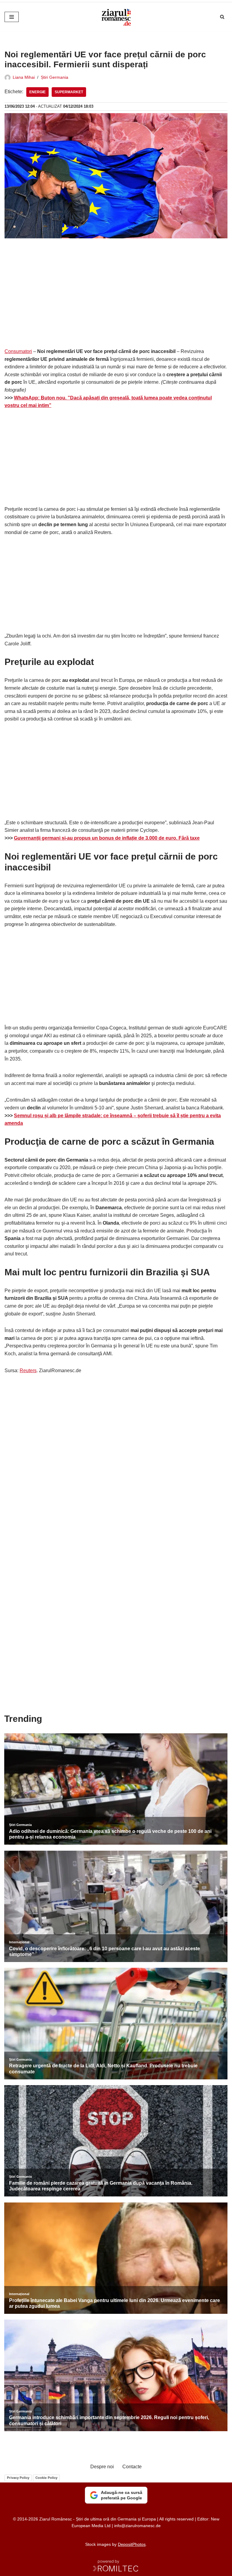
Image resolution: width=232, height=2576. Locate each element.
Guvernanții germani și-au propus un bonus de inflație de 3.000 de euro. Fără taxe (107, 838)
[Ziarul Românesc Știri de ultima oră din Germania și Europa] (116, 17)
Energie (37, 92)
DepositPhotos (132, 2544)
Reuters (28, 1371)
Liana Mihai (24, 77)
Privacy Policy (18, 2478)
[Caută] (222, 17)
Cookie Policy (46, 2478)
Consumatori (18, 351)
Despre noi (102, 2467)
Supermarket (69, 92)
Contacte (132, 2467)
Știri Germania (55, 77)
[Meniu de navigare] (12, 17)
